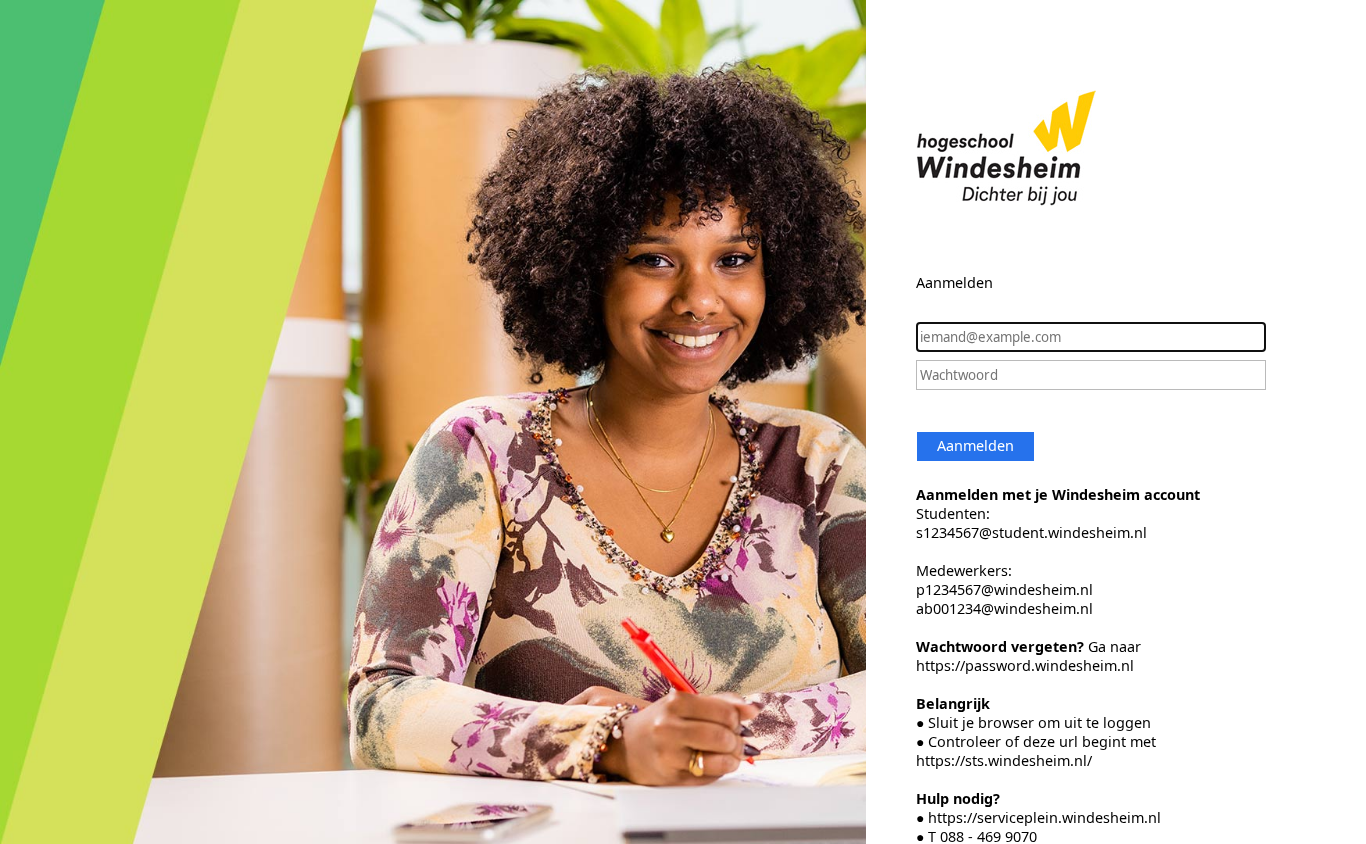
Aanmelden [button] (975, 445)
